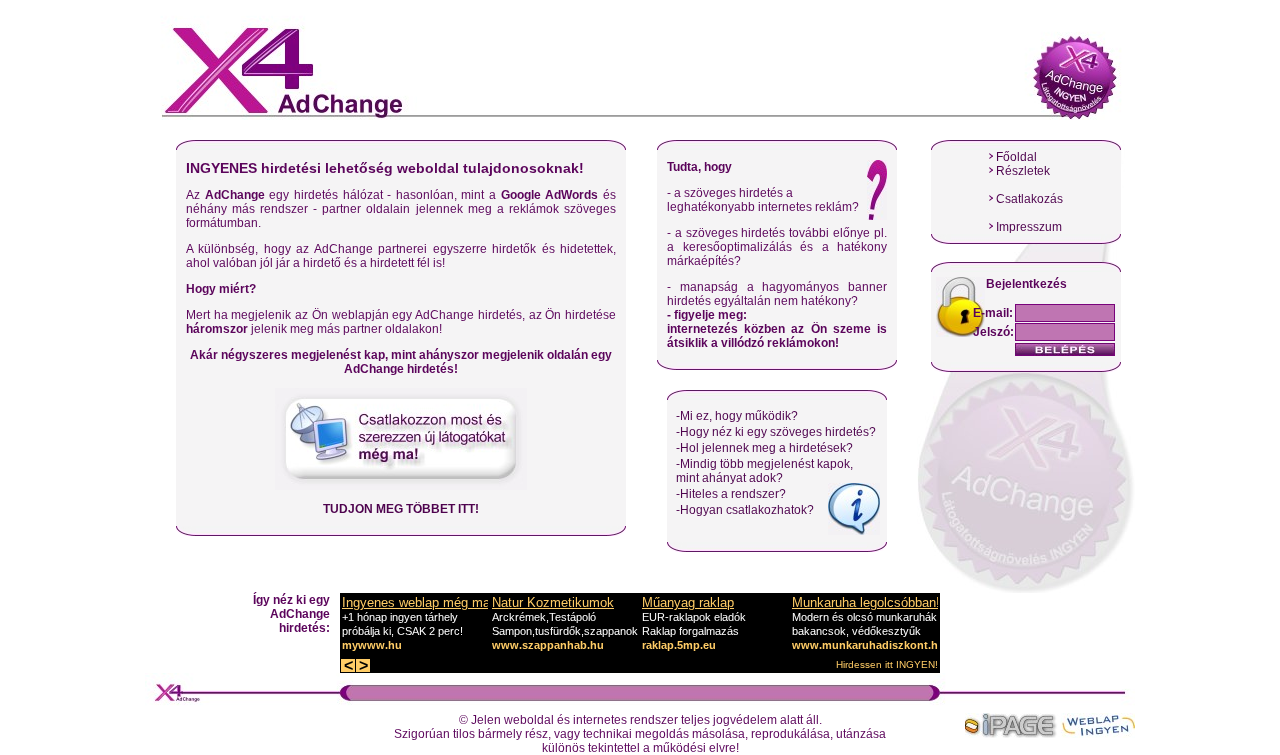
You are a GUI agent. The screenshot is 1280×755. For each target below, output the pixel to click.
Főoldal (1016, 157)
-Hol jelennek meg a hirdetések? (764, 448)
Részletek (1023, 171)
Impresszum (1029, 227)
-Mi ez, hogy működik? (737, 416)
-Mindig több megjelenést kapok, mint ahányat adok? (764, 471)
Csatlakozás (1029, 199)
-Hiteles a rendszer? (731, 494)
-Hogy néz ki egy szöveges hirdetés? (776, 432)
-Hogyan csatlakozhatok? (745, 510)
